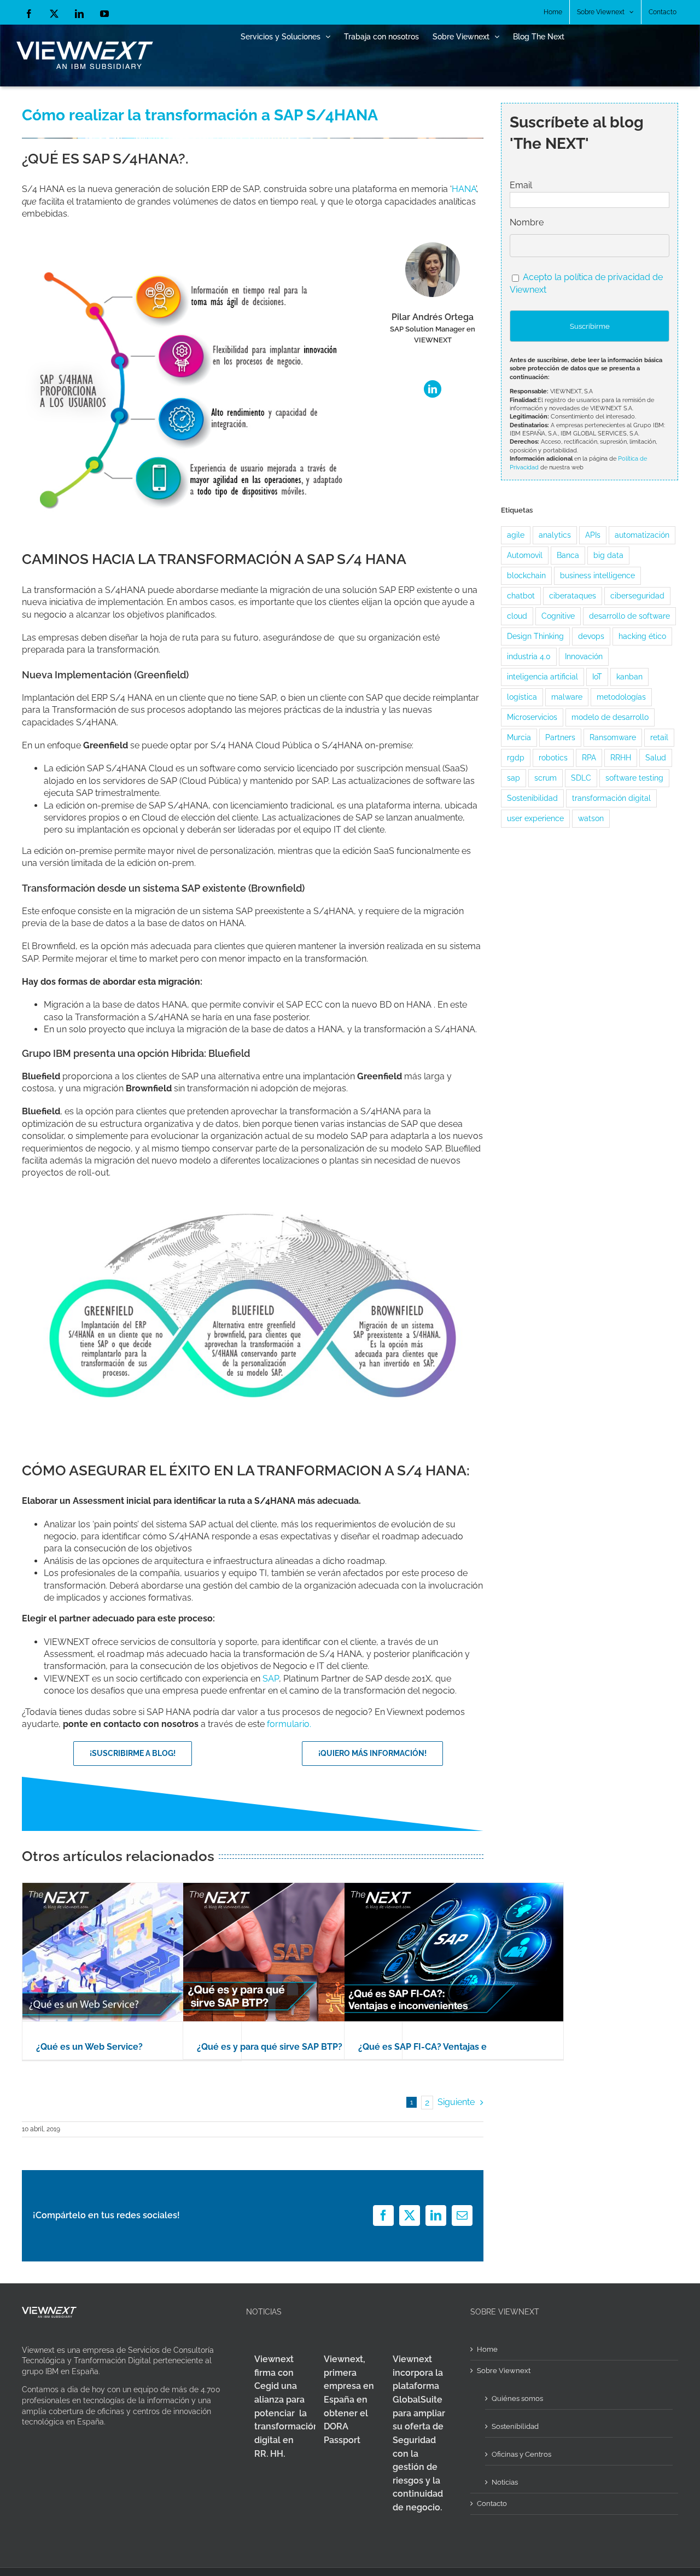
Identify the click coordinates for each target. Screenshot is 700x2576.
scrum (546, 778)
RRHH (621, 757)
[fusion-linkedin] (433, 389)
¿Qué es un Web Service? (89, 2047)
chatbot (521, 595)
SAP (271, 1679)
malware (567, 697)
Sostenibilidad (532, 798)
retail (659, 737)
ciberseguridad (637, 595)
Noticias (505, 2482)
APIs (593, 535)
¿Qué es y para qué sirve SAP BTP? (270, 2047)
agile (516, 535)
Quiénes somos (517, 2398)
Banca (568, 555)
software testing (634, 778)
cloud (517, 616)
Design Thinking (535, 636)
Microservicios (532, 717)
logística (522, 697)
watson (591, 818)
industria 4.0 (529, 656)
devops (591, 636)
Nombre (527, 222)
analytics (555, 535)
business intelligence (597, 575)
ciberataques (573, 595)
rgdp (516, 757)
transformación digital (611, 798)
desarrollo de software (629, 616)
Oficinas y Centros (521, 2454)
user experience (535, 818)
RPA (589, 757)
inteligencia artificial (542, 676)
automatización (642, 535)
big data (608, 555)
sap (514, 778)
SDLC (581, 778)
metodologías (621, 697)
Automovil (525, 555)
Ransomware (613, 737)
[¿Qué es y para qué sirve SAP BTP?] (293, 1952)
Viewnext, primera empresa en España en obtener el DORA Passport (349, 2400)
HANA (464, 189)
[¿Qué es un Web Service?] (132, 1952)
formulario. (289, 1724)
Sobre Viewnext (504, 2371)
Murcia (519, 737)
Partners (560, 737)
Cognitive (558, 616)
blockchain (526, 575)
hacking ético (642, 636)
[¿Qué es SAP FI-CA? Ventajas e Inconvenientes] (454, 1952)
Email (521, 185)
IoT (597, 676)
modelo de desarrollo (610, 717)
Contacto (492, 2504)
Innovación (584, 656)
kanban (629, 676)
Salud (656, 757)
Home (487, 2349)
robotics (553, 757)
